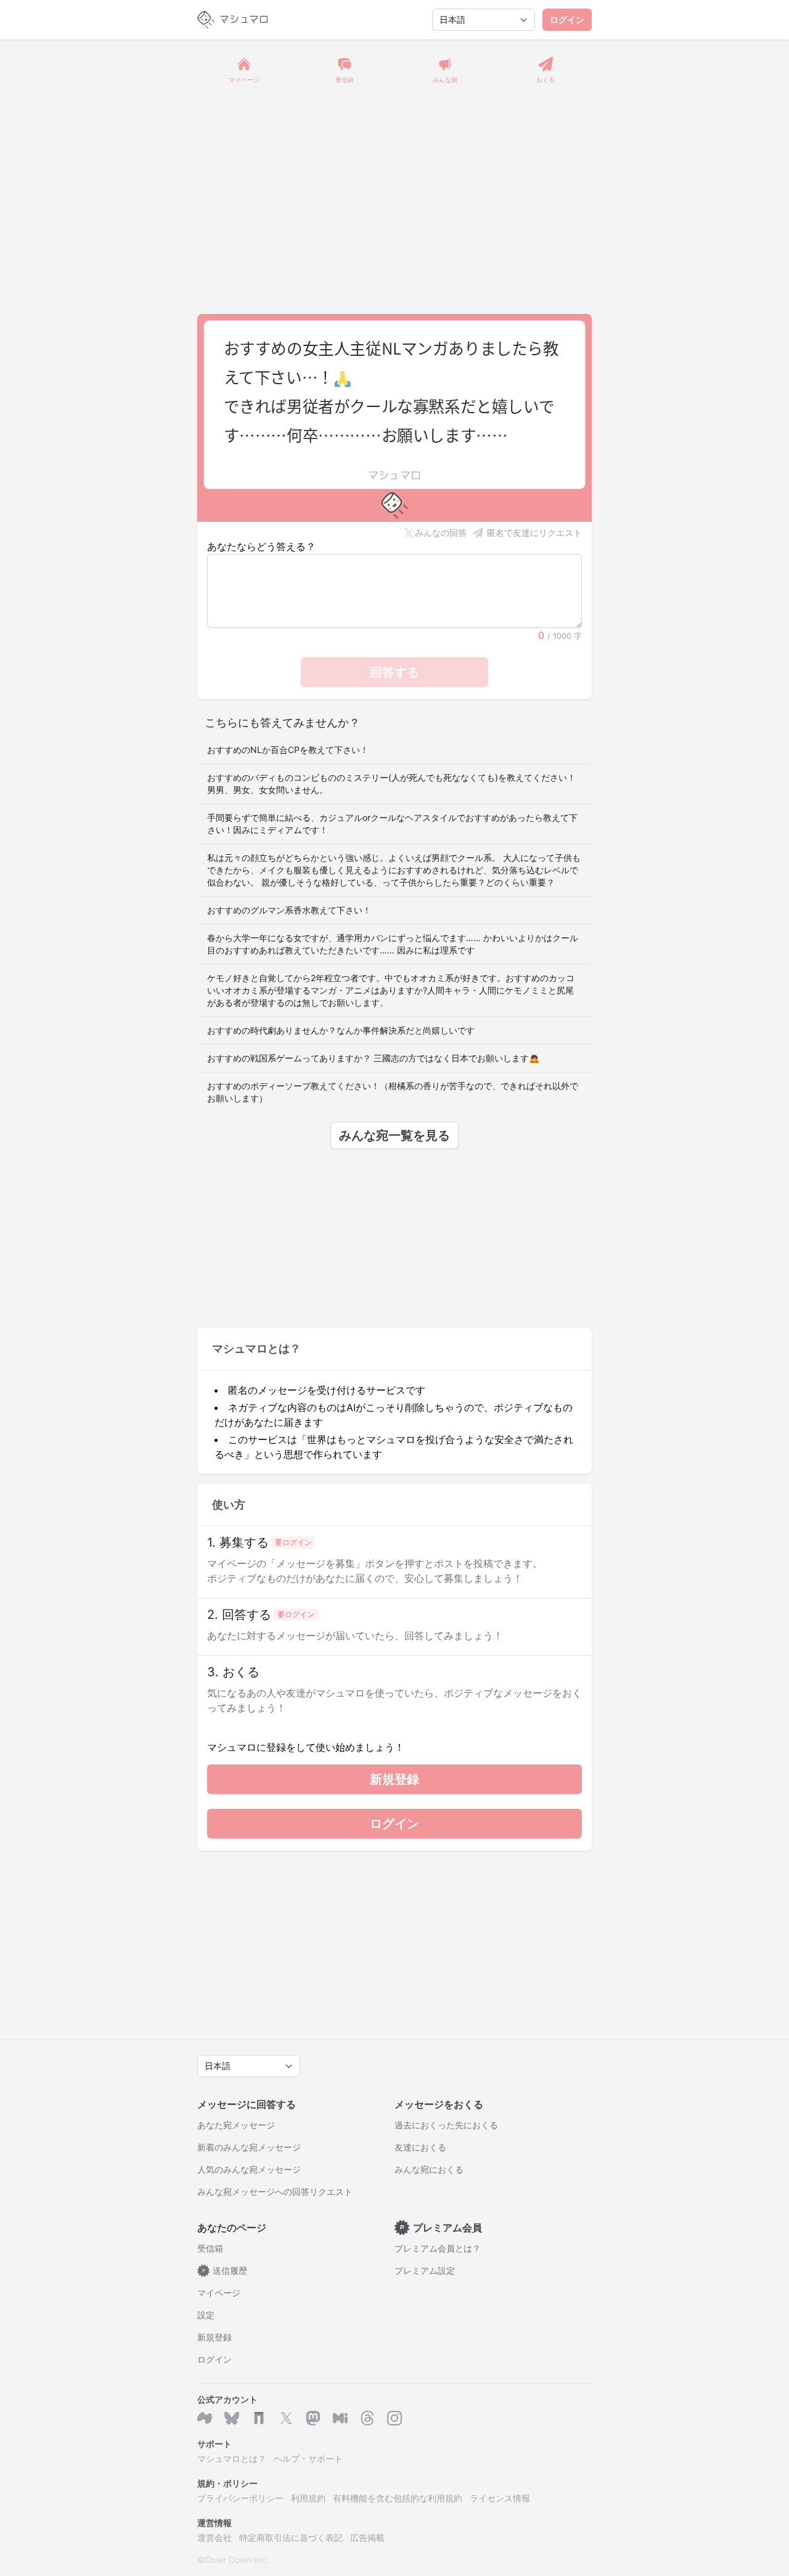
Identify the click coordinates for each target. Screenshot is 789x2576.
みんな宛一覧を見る (394, 1135)
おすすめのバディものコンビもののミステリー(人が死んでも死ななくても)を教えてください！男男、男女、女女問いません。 (391, 784)
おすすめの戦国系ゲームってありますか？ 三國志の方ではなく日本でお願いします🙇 (373, 1058)
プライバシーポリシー (240, 2498)
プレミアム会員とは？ (438, 2248)
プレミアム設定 (425, 2270)
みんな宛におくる (429, 2169)
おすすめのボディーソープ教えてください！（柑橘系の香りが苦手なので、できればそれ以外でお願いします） (393, 1092)
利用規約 (308, 2498)
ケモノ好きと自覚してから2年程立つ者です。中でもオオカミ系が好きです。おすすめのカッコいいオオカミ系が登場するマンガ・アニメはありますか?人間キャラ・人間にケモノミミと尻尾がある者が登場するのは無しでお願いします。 (391, 990)
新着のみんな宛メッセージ (249, 2147)
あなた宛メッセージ (236, 2125)
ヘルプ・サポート (308, 2459)
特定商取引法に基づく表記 (291, 2537)
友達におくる (420, 2147)
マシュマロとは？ (232, 2459)
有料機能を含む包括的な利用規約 (398, 2498)
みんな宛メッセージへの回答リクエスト (275, 2191)
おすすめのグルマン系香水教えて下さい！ (289, 910)
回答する (394, 672)
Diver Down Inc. (237, 2560)
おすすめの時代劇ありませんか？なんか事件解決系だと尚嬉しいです (341, 1030)
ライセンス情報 (500, 2498)
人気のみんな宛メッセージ (249, 2169)
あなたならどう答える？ (261, 546)
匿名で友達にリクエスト (534, 533)
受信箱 (210, 2248)
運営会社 (215, 2537)
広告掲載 (367, 2537)
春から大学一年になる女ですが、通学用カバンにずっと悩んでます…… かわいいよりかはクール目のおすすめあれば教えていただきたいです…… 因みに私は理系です (393, 944)
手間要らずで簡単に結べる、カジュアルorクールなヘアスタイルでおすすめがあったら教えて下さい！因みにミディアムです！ (392, 824)
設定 (206, 2315)
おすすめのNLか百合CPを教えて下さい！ (288, 750)
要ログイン (293, 1542)
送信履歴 (225, 2270)
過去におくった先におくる (446, 2125)
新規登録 (394, 1779)
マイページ (219, 2293)
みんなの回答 (441, 533)
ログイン (567, 19)
